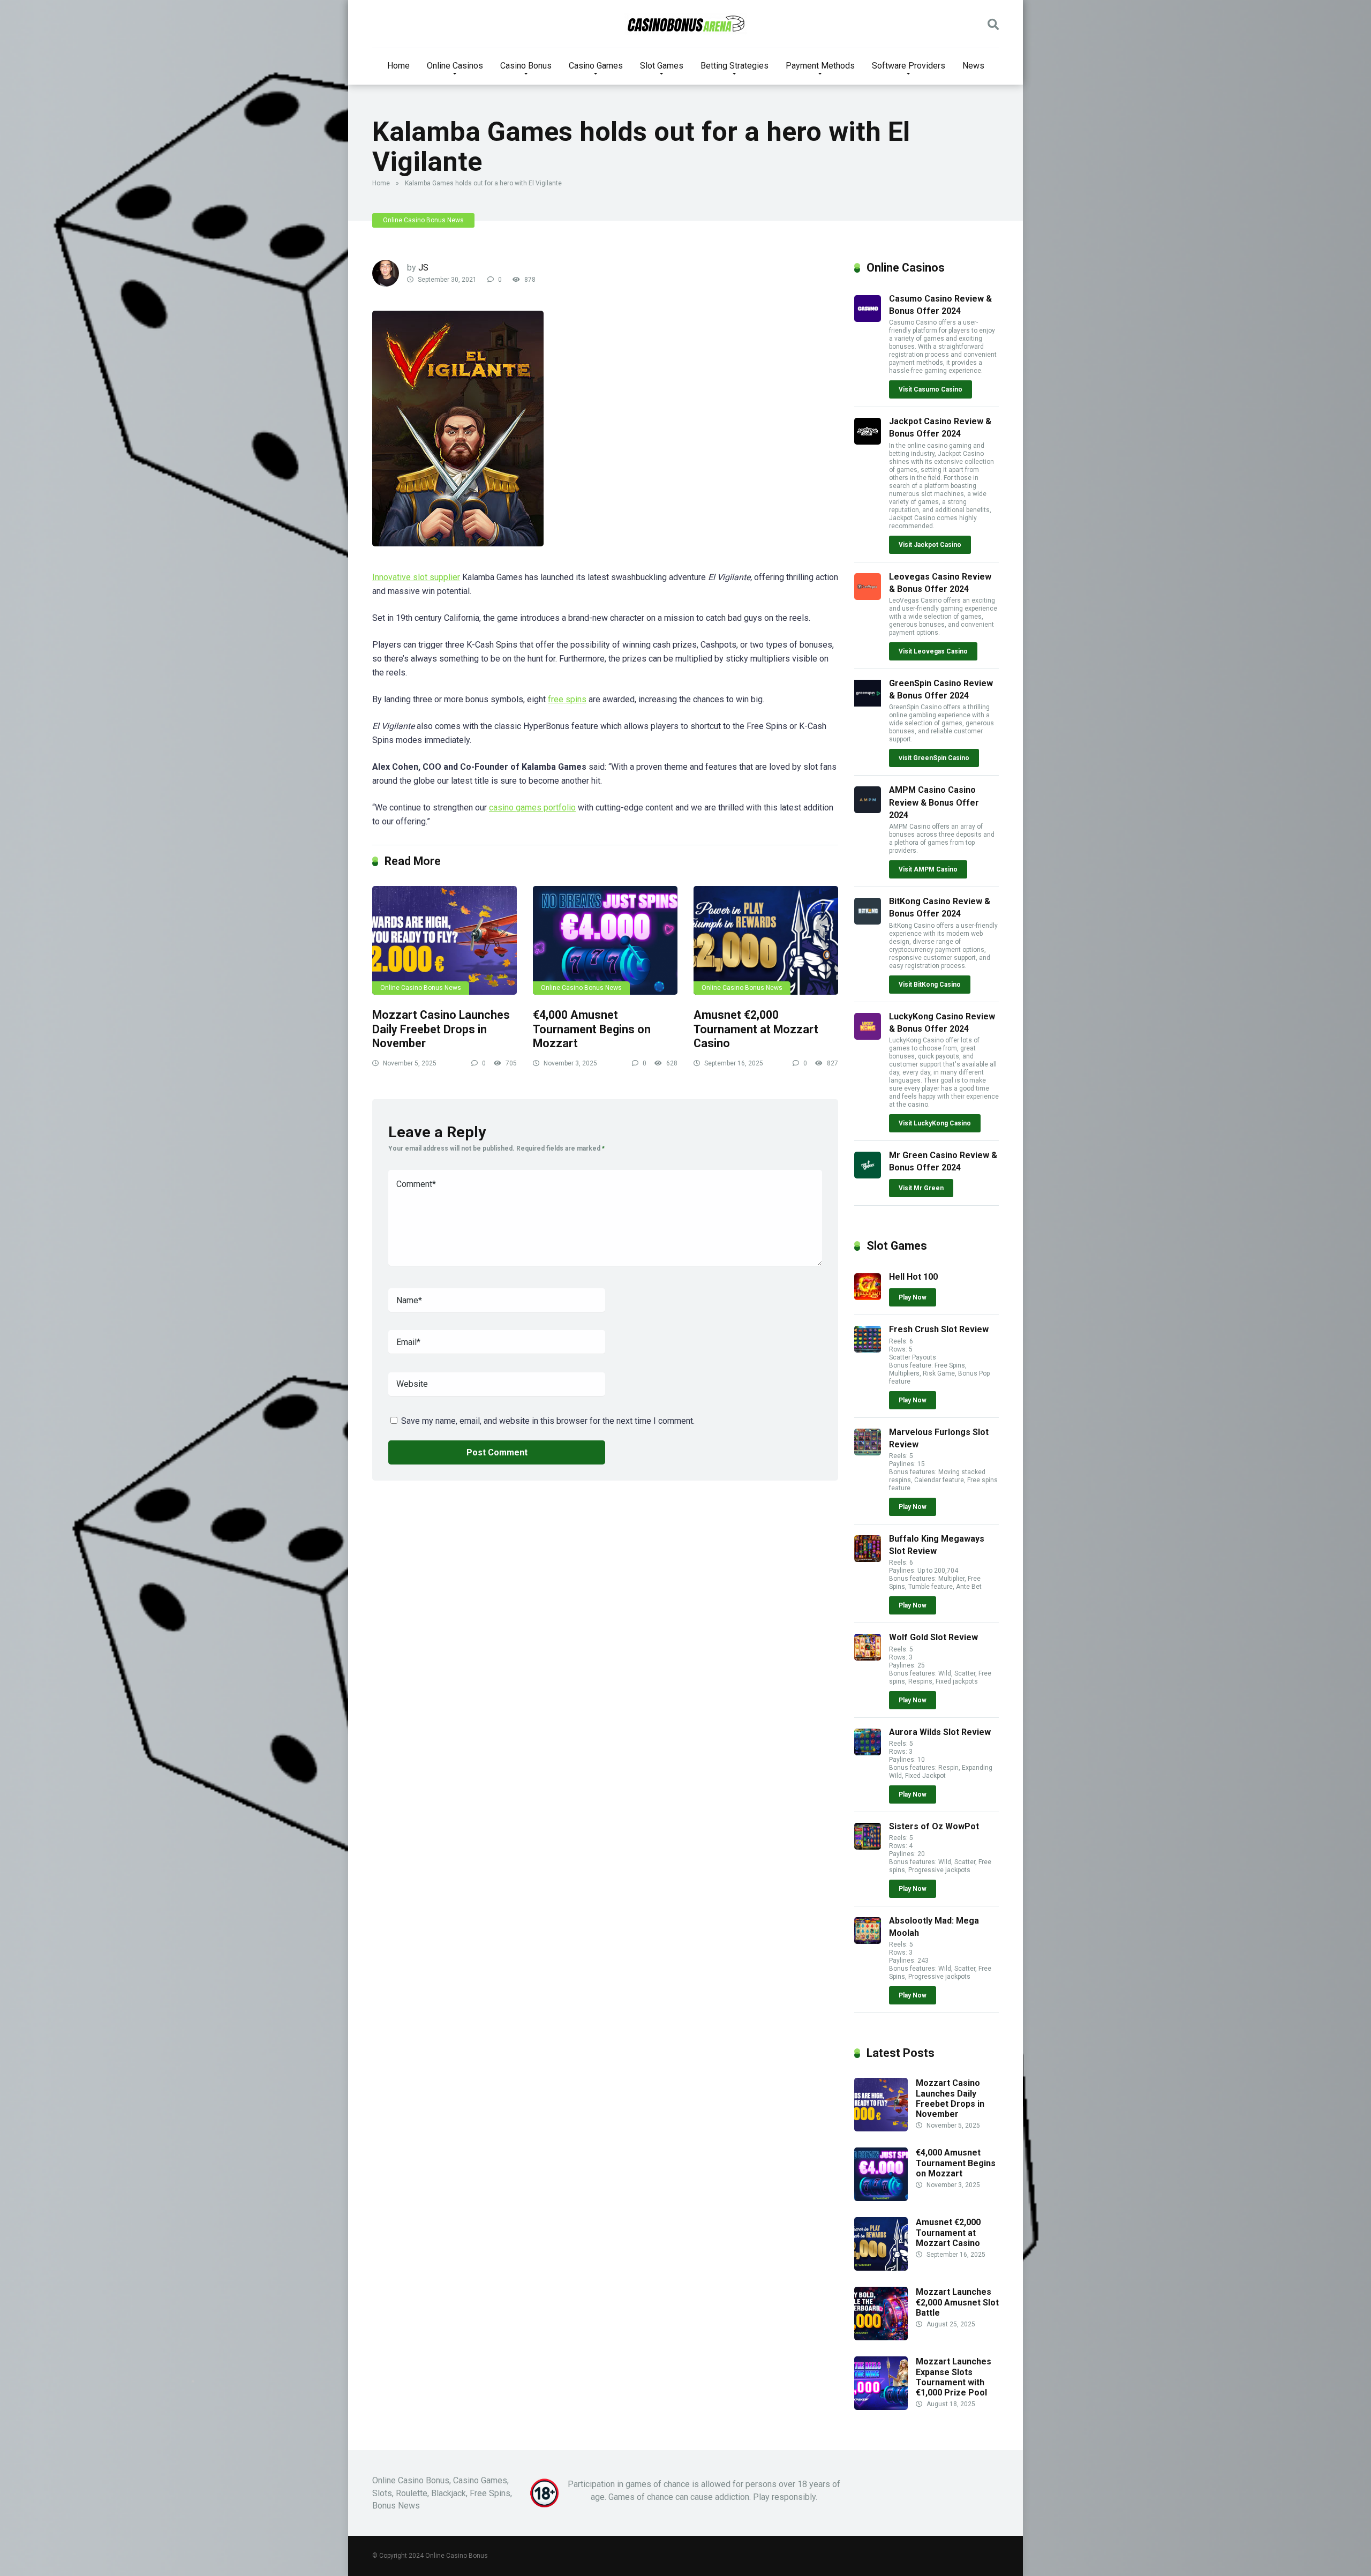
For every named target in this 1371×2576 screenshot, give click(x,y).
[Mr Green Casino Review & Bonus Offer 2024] (868, 1176)
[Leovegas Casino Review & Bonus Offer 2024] (868, 597)
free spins (567, 699)
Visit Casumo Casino (931, 389)
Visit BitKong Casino (930, 985)
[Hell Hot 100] (868, 1297)
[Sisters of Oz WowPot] (868, 1847)
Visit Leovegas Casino (933, 651)
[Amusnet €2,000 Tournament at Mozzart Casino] (766, 940)
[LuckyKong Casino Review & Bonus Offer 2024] (868, 1037)
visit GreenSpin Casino (934, 758)
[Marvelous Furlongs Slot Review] (868, 1452)
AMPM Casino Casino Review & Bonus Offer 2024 (934, 802)
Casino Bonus (526, 66)
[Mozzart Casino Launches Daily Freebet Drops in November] (445, 940)
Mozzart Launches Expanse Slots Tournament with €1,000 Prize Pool (954, 2377)
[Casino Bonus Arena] (686, 24)
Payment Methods (820, 66)
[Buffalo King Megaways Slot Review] (868, 1559)
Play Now (913, 1297)
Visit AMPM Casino (928, 869)
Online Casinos (455, 66)
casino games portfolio (532, 808)
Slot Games (662, 66)
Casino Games (596, 66)
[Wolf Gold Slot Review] (868, 1658)
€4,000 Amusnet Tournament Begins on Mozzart (592, 1029)
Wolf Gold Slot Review (933, 1637)
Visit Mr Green (921, 1188)
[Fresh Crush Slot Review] (868, 1350)
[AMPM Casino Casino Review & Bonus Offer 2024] (868, 810)
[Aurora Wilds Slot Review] (868, 1752)
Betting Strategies (735, 66)
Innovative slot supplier (416, 577)
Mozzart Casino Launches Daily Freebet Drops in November (441, 1029)
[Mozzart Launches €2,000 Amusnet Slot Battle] (881, 2337)
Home (398, 66)
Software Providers (909, 66)
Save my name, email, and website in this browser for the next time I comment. (548, 1421)
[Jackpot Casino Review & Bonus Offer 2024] (868, 442)
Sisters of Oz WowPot (934, 1826)
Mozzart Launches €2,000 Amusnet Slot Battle (957, 2302)
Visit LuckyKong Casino (935, 1123)
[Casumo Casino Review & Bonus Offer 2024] (868, 319)
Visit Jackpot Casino (930, 545)
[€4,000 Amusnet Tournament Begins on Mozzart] (605, 940)
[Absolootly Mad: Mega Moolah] (868, 1941)
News (973, 66)
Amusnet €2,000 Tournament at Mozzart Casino (756, 1029)
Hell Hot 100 (913, 1277)
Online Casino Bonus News (423, 220)
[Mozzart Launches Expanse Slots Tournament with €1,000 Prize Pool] (881, 2407)
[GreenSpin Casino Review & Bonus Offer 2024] (868, 704)
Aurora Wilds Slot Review (940, 1732)
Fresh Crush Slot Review (939, 1329)
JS (423, 268)
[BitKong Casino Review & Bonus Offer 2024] (868, 922)
